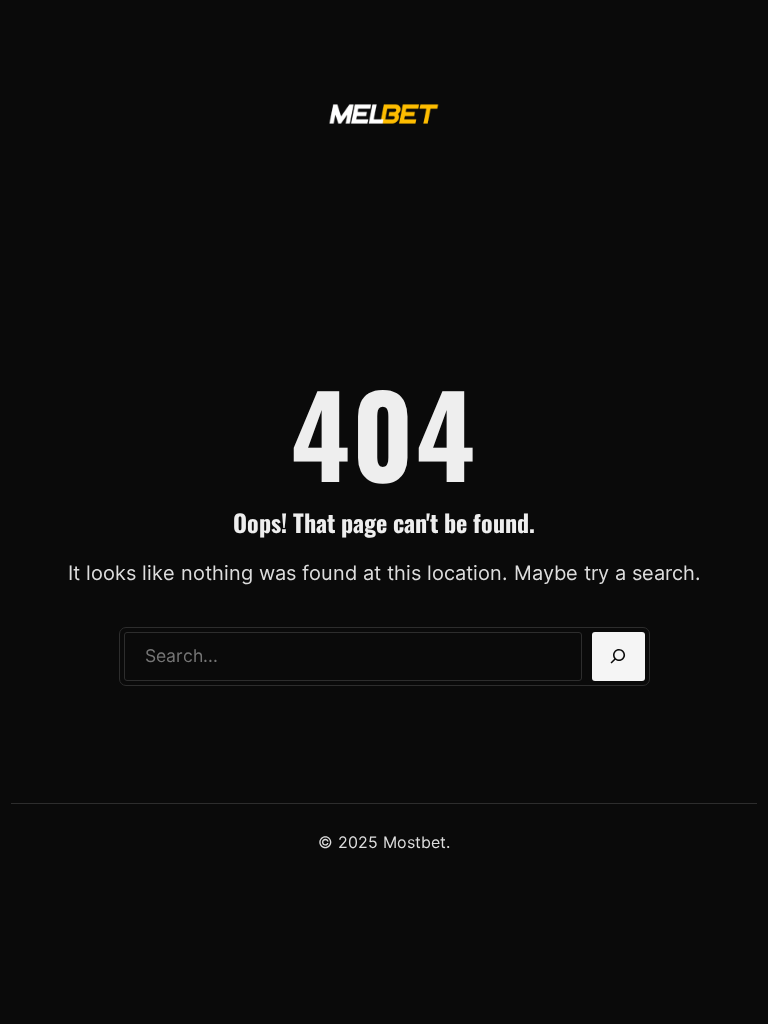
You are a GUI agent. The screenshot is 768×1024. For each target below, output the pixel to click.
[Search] (618, 657)
